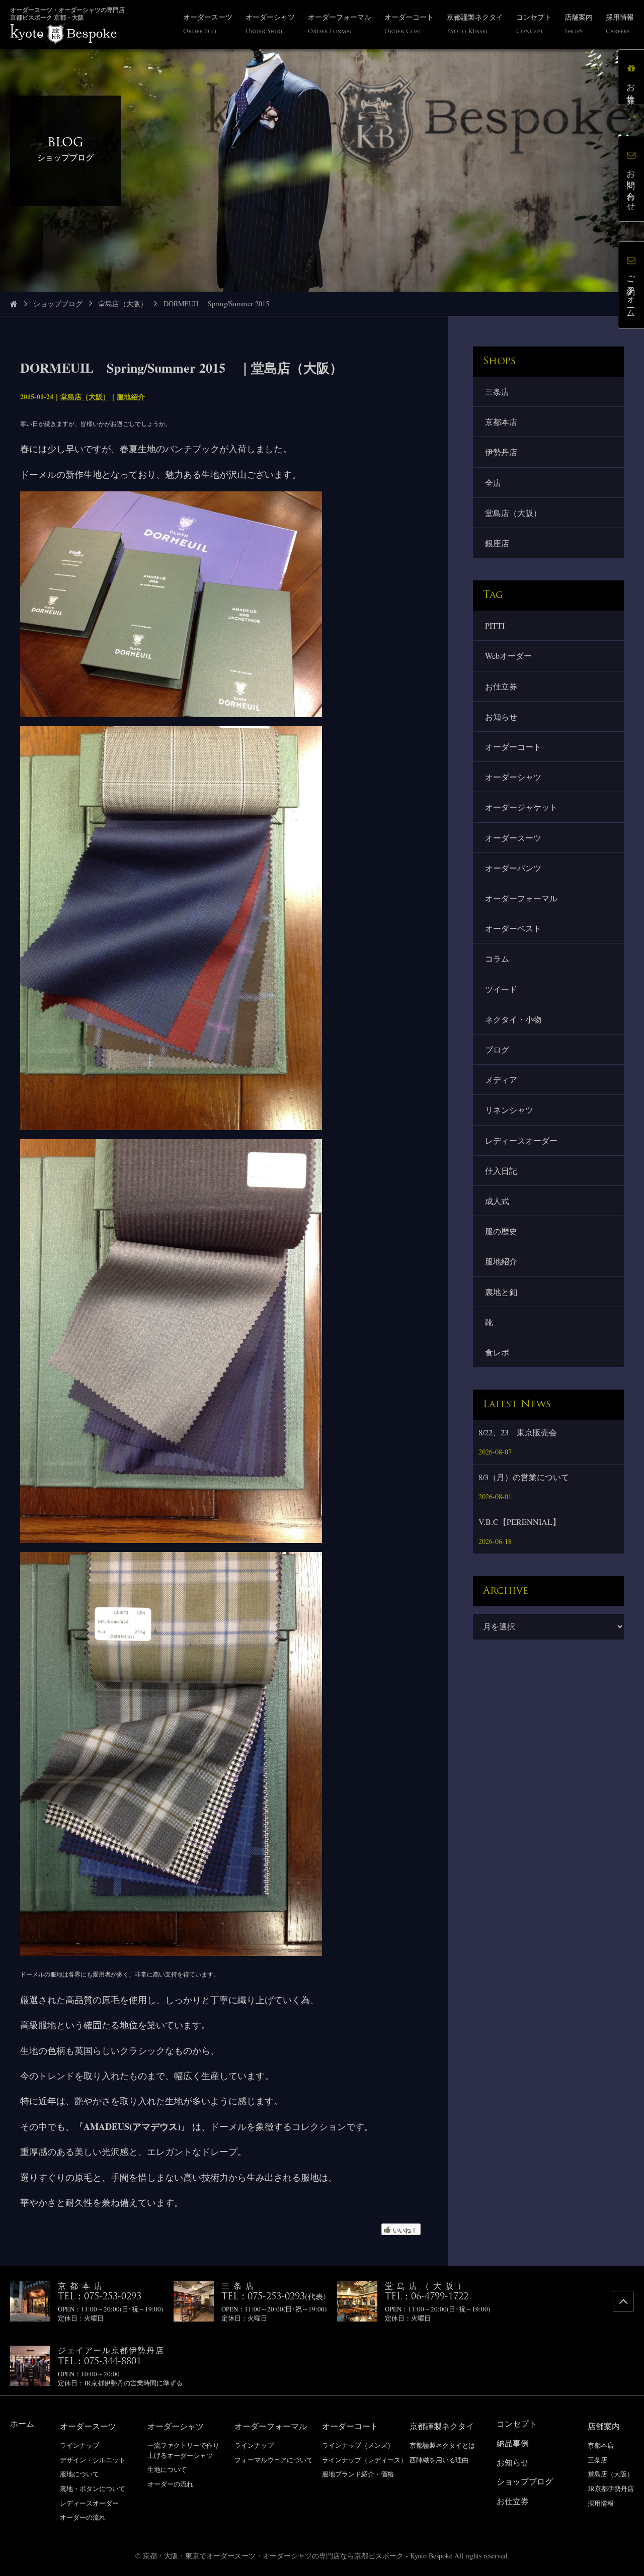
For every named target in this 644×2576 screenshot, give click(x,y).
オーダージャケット (521, 807)
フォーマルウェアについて (274, 2460)
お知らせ (501, 716)
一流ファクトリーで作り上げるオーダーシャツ (183, 2450)
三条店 (497, 392)
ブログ (497, 1049)
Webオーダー (508, 656)
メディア (501, 1080)
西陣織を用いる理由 (439, 2460)
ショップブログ (58, 304)
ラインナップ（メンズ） (358, 2445)
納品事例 (513, 2443)
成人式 (497, 1201)
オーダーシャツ (513, 777)
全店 (493, 483)
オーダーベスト (513, 928)
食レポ (497, 1352)
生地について (167, 2469)
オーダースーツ (513, 838)
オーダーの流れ (83, 2517)
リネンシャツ (509, 1110)
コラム (497, 958)
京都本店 (501, 422)
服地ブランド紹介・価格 (358, 2474)
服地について (79, 2474)
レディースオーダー (521, 1140)
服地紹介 (131, 397)
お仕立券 (501, 686)
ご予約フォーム (631, 292)
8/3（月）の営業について (524, 1477)
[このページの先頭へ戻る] (623, 2301)
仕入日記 (501, 1171)
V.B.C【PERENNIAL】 (519, 1522)
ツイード (501, 989)
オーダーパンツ (513, 868)
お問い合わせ (631, 186)
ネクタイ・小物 (513, 1019)
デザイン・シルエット (93, 2460)
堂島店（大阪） (123, 304)
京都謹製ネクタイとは (442, 2445)
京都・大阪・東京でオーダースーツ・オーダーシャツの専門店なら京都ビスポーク (273, 2556)
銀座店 (497, 543)
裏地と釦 (501, 1292)
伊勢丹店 (501, 452)
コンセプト (517, 2423)
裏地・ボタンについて (93, 2488)
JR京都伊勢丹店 (611, 2488)
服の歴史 (501, 1231)
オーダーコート (513, 747)
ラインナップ (79, 2445)
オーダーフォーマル (521, 898)
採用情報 (601, 2503)
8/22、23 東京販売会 (518, 1432)
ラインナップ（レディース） (365, 2460)
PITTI (495, 625)
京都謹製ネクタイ (442, 2426)
